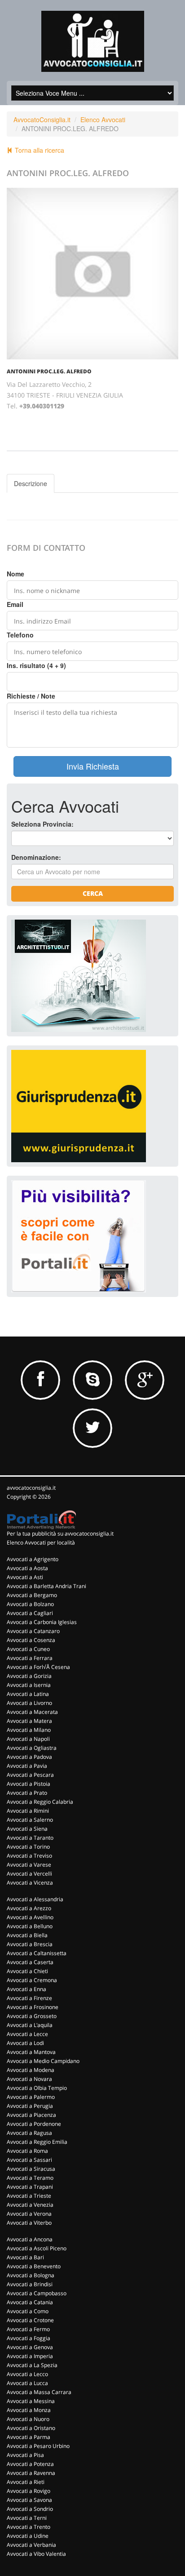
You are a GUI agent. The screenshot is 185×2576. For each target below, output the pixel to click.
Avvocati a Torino (28, 1847)
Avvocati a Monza (29, 2410)
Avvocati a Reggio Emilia (37, 2142)
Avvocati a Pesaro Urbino (38, 2446)
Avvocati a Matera (29, 1721)
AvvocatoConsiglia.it (42, 120)
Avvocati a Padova (29, 1757)
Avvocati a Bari (25, 2257)
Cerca (93, 893)
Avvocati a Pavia (27, 1766)
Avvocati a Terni (27, 2518)
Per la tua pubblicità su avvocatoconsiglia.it (60, 1534)
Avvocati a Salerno (30, 1820)
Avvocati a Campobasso (37, 2293)
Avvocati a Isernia (29, 1685)
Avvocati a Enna (26, 1989)
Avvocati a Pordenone (34, 2124)
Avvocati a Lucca (27, 2383)
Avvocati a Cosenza (31, 1640)
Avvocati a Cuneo (28, 1649)
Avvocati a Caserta (30, 1962)
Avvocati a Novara (29, 2079)
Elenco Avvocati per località (41, 1543)
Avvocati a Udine (28, 2536)
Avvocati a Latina (28, 1694)
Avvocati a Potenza (30, 2464)
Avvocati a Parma (29, 2437)
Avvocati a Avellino (30, 1917)
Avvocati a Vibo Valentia (36, 2554)
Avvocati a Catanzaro (33, 1631)
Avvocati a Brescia (30, 1944)
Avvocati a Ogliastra (32, 1748)
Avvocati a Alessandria (35, 1899)
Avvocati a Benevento (34, 2266)
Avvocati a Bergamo (32, 1595)
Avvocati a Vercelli (29, 1874)
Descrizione (31, 483)
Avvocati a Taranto (30, 1838)
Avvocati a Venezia (30, 2205)
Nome (15, 574)
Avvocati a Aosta (27, 1568)
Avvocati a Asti (25, 1577)
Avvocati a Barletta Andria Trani (46, 1586)
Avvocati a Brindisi (30, 2284)
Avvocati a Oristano (31, 2428)
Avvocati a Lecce (27, 2034)
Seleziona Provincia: (42, 824)
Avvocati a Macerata (32, 1712)
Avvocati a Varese (29, 1865)
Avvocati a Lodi (25, 2043)
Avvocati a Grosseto (32, 2016)
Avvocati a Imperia (30, 2356)
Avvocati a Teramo (30, 2178)
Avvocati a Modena (31, 2070)
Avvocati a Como (28, 2311)
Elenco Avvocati (103, 120)
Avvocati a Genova (30, 2347)
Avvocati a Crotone (30, 2320)
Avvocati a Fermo (28, 2329)
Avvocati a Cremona (32, 1980)
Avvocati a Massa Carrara (39, 2392)
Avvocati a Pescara (30, 1775)
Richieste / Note (31, 696)
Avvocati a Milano (29, 1730)
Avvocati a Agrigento (33, 1559)
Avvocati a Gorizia (29, 1676)
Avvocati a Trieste (29, 2196)
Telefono (20, 635)
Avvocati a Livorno (29, 1703)
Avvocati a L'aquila (30, 2025)
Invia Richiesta (93, 766)
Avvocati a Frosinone (33, 2007)
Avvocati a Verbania (31, 2545)
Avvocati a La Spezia (32, 2365)
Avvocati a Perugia (30, 2106)
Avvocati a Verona (29, 2214)
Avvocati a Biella (27, 1935)
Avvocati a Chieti (27, 1971)
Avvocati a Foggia (29, 2338)
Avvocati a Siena (27, 1829)
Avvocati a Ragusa (29, 2133)
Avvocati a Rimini (28, 1811)
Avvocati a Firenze (29, 1998)
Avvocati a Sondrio (30, 2509)
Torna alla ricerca (39, 150)
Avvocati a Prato (27, 1793)
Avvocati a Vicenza (30, 1883)
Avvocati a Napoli (28, 1739)
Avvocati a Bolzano (30, 1604)
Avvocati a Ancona (30, 2239)
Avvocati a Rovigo (29, 2491)
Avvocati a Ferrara (30, 1658)
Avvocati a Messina (31, 2401)
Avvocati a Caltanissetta (37, 1953)
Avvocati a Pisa (25, 2455)
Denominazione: (36, 857)
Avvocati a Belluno (30, 1926)
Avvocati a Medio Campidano (43, 2061)
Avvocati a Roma (27, 2151)
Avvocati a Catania (30, 2302)
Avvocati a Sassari (29, 2160)
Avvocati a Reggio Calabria (40, 1802)
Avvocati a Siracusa (31, 2169)
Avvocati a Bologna (31, 2275)
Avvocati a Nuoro (28, 2419)
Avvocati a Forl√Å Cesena (38, 1667)
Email (15, 604)
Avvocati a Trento (29, 2527)
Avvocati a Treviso (29, 1856)
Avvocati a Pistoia (29, 1784)
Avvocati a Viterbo (29, 2223)
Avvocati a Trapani (30, 2187)
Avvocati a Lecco (27, 2374)
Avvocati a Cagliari (30, 1613)
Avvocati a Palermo (31, 2097)
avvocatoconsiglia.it (31, 1488)
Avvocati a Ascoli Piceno (37, 2248)
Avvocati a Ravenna (31, 2473)
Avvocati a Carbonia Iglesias (42, 1622)
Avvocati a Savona (29, 2500)
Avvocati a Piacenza (31, 2115)
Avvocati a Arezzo (29, 1908)
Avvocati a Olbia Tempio (37, 2088)
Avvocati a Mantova (31, 2052)
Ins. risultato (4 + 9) (36, 665)
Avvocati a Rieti (26, 2482)
